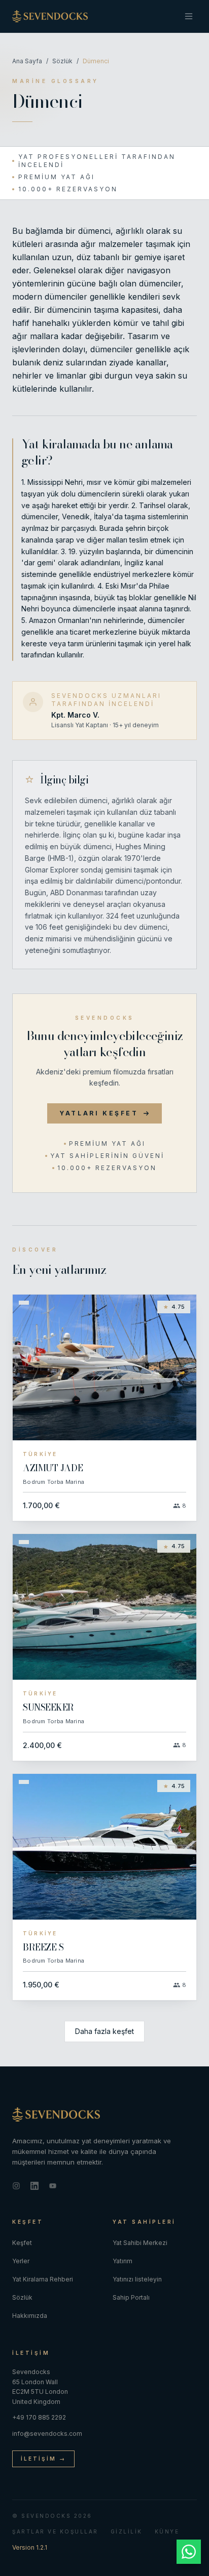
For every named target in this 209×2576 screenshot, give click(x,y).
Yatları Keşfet (99, 1113)
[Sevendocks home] (104, 2114)
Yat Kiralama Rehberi (43, 2279)
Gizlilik (127, 2531)
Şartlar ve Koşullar (55, 2531)
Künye (167, 2531)
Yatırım (123, 2261)
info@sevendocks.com (47, 2434)
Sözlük (62, 61)
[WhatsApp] (189, 2552)
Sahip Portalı (131, 2297)
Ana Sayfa (27, 61)
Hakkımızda (30, 2316)
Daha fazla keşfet (104, 2031)
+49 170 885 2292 (39, 2417)
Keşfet (22, 2243)
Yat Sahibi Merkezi (140, 2243)
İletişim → (43, 2459)
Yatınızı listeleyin (137, 2279)
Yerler (21, 2261)
